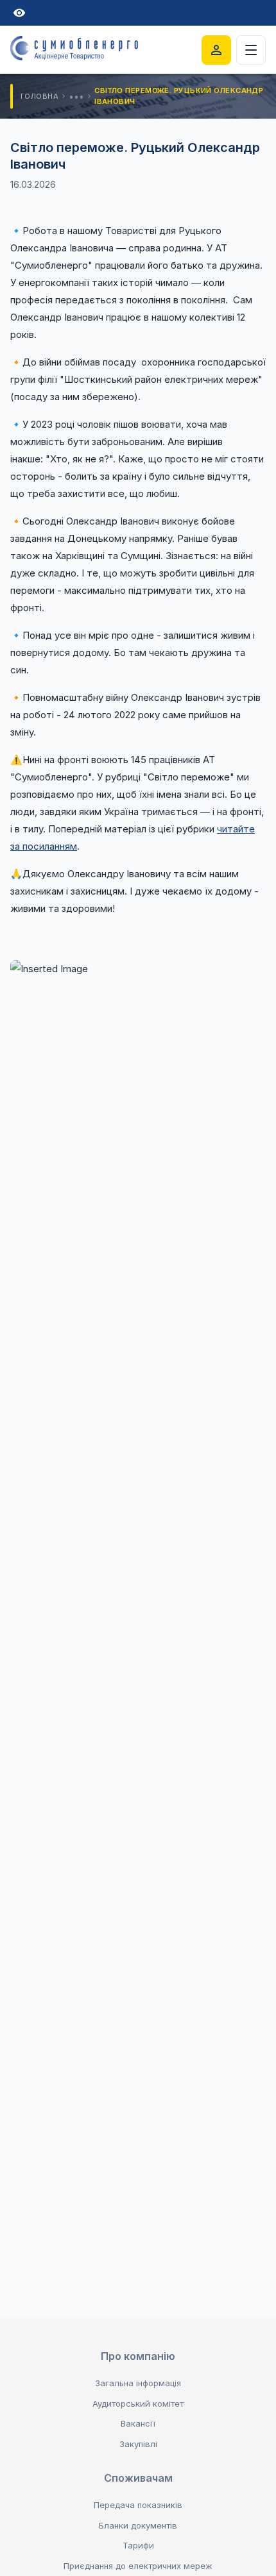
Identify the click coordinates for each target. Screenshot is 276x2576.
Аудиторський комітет (138, 2403)
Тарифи (138, 2545)
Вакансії (138, 2423)
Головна (39, 96)
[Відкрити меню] (251, 50)
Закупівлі (138, 2444)
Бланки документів (138, 2525)
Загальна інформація (138, 2383)
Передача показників (138, 2505)
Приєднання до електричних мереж (138, 2566)
